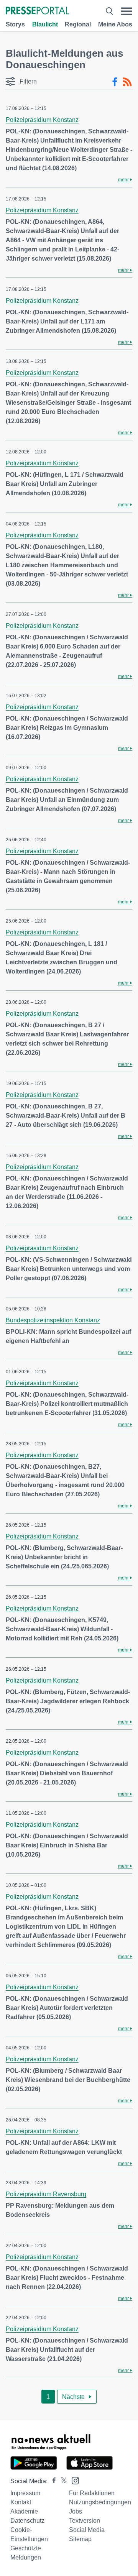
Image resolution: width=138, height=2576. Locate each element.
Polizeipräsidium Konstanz (42, 120)
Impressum (25, 2493)
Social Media (87, 2530)
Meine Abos (115, 24)
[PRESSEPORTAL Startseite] (37, 11)
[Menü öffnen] (127, 11)
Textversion (85, 2521)
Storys (15, 24)
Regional (78, 24)
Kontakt (21, 2502)
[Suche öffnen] (109, 11)
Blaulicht (45, 24)
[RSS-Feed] (127, 82)
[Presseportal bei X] (62, 2481)
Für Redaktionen (92, 2493)
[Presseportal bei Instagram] (73, 2480)
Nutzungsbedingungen (100, 2502)
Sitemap (80, 2539)
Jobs (76, 2511)
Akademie (24, 2511)
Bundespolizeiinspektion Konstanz (53, 1320)
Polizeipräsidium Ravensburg (46, 2194)
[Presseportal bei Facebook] (52, 2481)
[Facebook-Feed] (115, 82)
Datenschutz (27, 2521)
